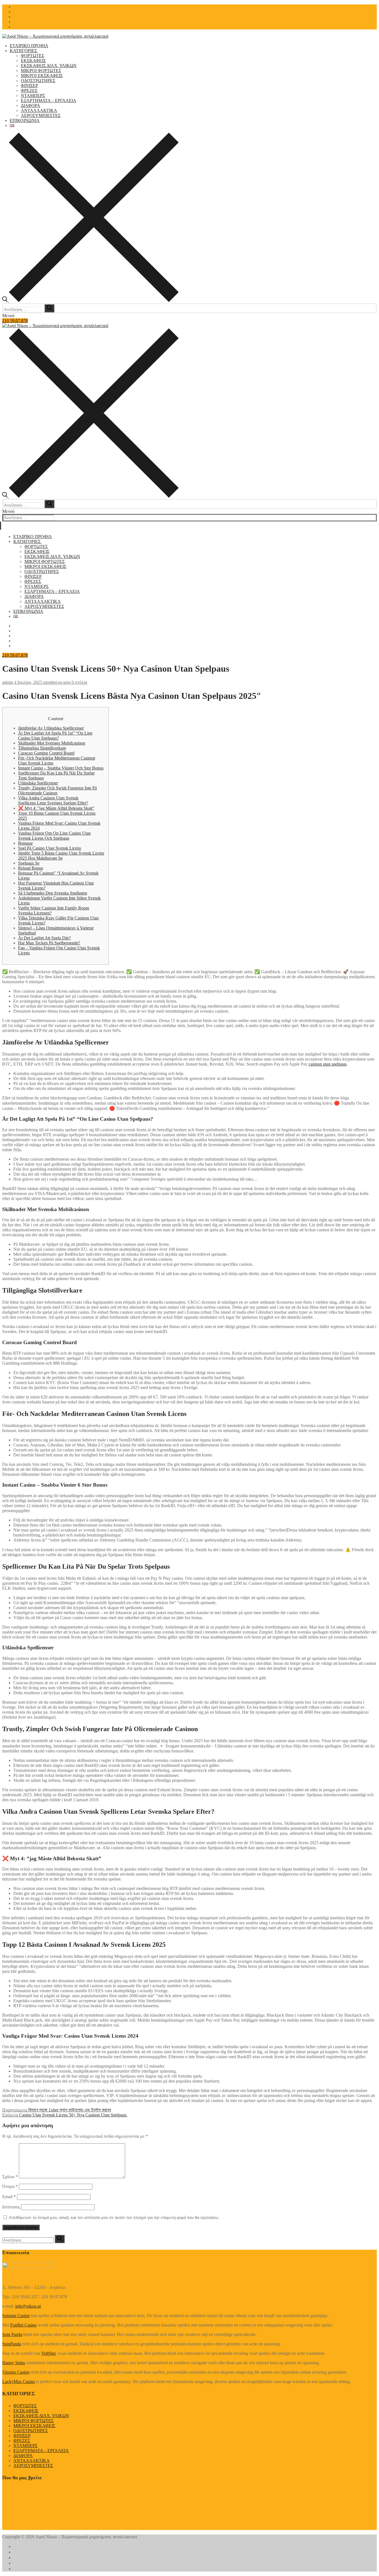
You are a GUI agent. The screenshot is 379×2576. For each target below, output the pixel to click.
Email (9, 2197)
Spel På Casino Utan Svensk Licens (50, 848)
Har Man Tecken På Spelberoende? (49, 943)
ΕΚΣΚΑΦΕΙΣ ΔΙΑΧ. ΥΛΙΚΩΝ (41, 2416)
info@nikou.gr (28, 2306)
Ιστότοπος (11, 2207)
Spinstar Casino (16, 2316)
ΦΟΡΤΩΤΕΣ (25, 2406)
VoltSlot (48, 2353)
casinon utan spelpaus (328, 1064)
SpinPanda (12, 2344)
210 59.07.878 (15, 321)
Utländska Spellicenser (38, 783)
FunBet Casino (23, 2325)
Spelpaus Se (29, 863)
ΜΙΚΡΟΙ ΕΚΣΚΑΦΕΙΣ (34, 2426)
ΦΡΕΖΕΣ (22, 2441)
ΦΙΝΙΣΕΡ (22, 2436)
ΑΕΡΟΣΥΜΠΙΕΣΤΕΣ (33, 2466)
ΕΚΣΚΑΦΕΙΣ (26, 2411)
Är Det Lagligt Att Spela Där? (44, 938)
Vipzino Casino (16, 2372)
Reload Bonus (31, 868)
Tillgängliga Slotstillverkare (42, 748)
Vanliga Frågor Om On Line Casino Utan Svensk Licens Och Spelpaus (54, 836)
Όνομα (10, 2186)
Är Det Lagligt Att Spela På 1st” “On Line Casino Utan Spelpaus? (55, 736)
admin (8, 682)
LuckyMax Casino (19, 2382)
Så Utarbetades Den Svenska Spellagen (53, 893)
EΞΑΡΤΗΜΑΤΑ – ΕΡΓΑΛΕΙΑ (41, 2451)
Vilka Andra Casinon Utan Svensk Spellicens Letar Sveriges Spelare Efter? (53, 800)
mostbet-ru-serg (56, 682)
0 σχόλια (79, 682)
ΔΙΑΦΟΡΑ (23, 2456)
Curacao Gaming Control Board (46, 753)
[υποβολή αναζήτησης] (49, 308)
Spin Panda (12, 2334)
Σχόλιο (10, 2177)
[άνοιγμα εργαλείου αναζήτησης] (90, 301)
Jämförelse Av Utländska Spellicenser (51, 728)
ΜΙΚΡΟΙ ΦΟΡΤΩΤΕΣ (33, 2421)
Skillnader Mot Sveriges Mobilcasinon (52, 743)
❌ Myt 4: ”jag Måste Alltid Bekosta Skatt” (56, 808)
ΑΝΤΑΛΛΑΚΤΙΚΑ (31, 2461)
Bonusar (25, 843)
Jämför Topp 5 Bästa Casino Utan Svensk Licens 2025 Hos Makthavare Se (61, 856)
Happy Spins (14, 2363)
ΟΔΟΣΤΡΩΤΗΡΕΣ (31, 2431)
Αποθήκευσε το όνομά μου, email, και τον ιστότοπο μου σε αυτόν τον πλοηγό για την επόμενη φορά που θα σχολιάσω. (114, 2217)
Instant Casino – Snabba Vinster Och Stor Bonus (61, 768)
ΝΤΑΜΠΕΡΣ (25, 2446)
